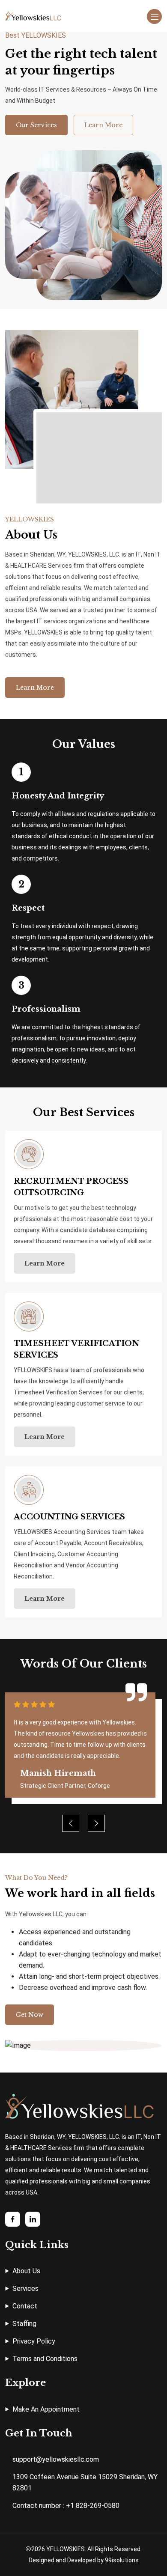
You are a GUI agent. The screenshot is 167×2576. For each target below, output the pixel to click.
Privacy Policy (34, 2341)
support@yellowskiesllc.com (56, 2459)
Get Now (30, 2015)
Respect (28, 908)
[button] (96, 1823)
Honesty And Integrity (58, 796)
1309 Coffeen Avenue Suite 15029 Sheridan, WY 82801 (85, 2482)
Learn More (103, 125)
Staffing (24, 2324)
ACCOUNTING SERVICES (69, 1517)
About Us (26, 2271)
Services (25, 2289)
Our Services (36, 125)
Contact (25, 2306)
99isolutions (122, 2560)
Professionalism (46, 1009)
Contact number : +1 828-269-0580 (66, 2506)
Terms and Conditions (45, 2359)
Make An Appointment (46, 2409)
